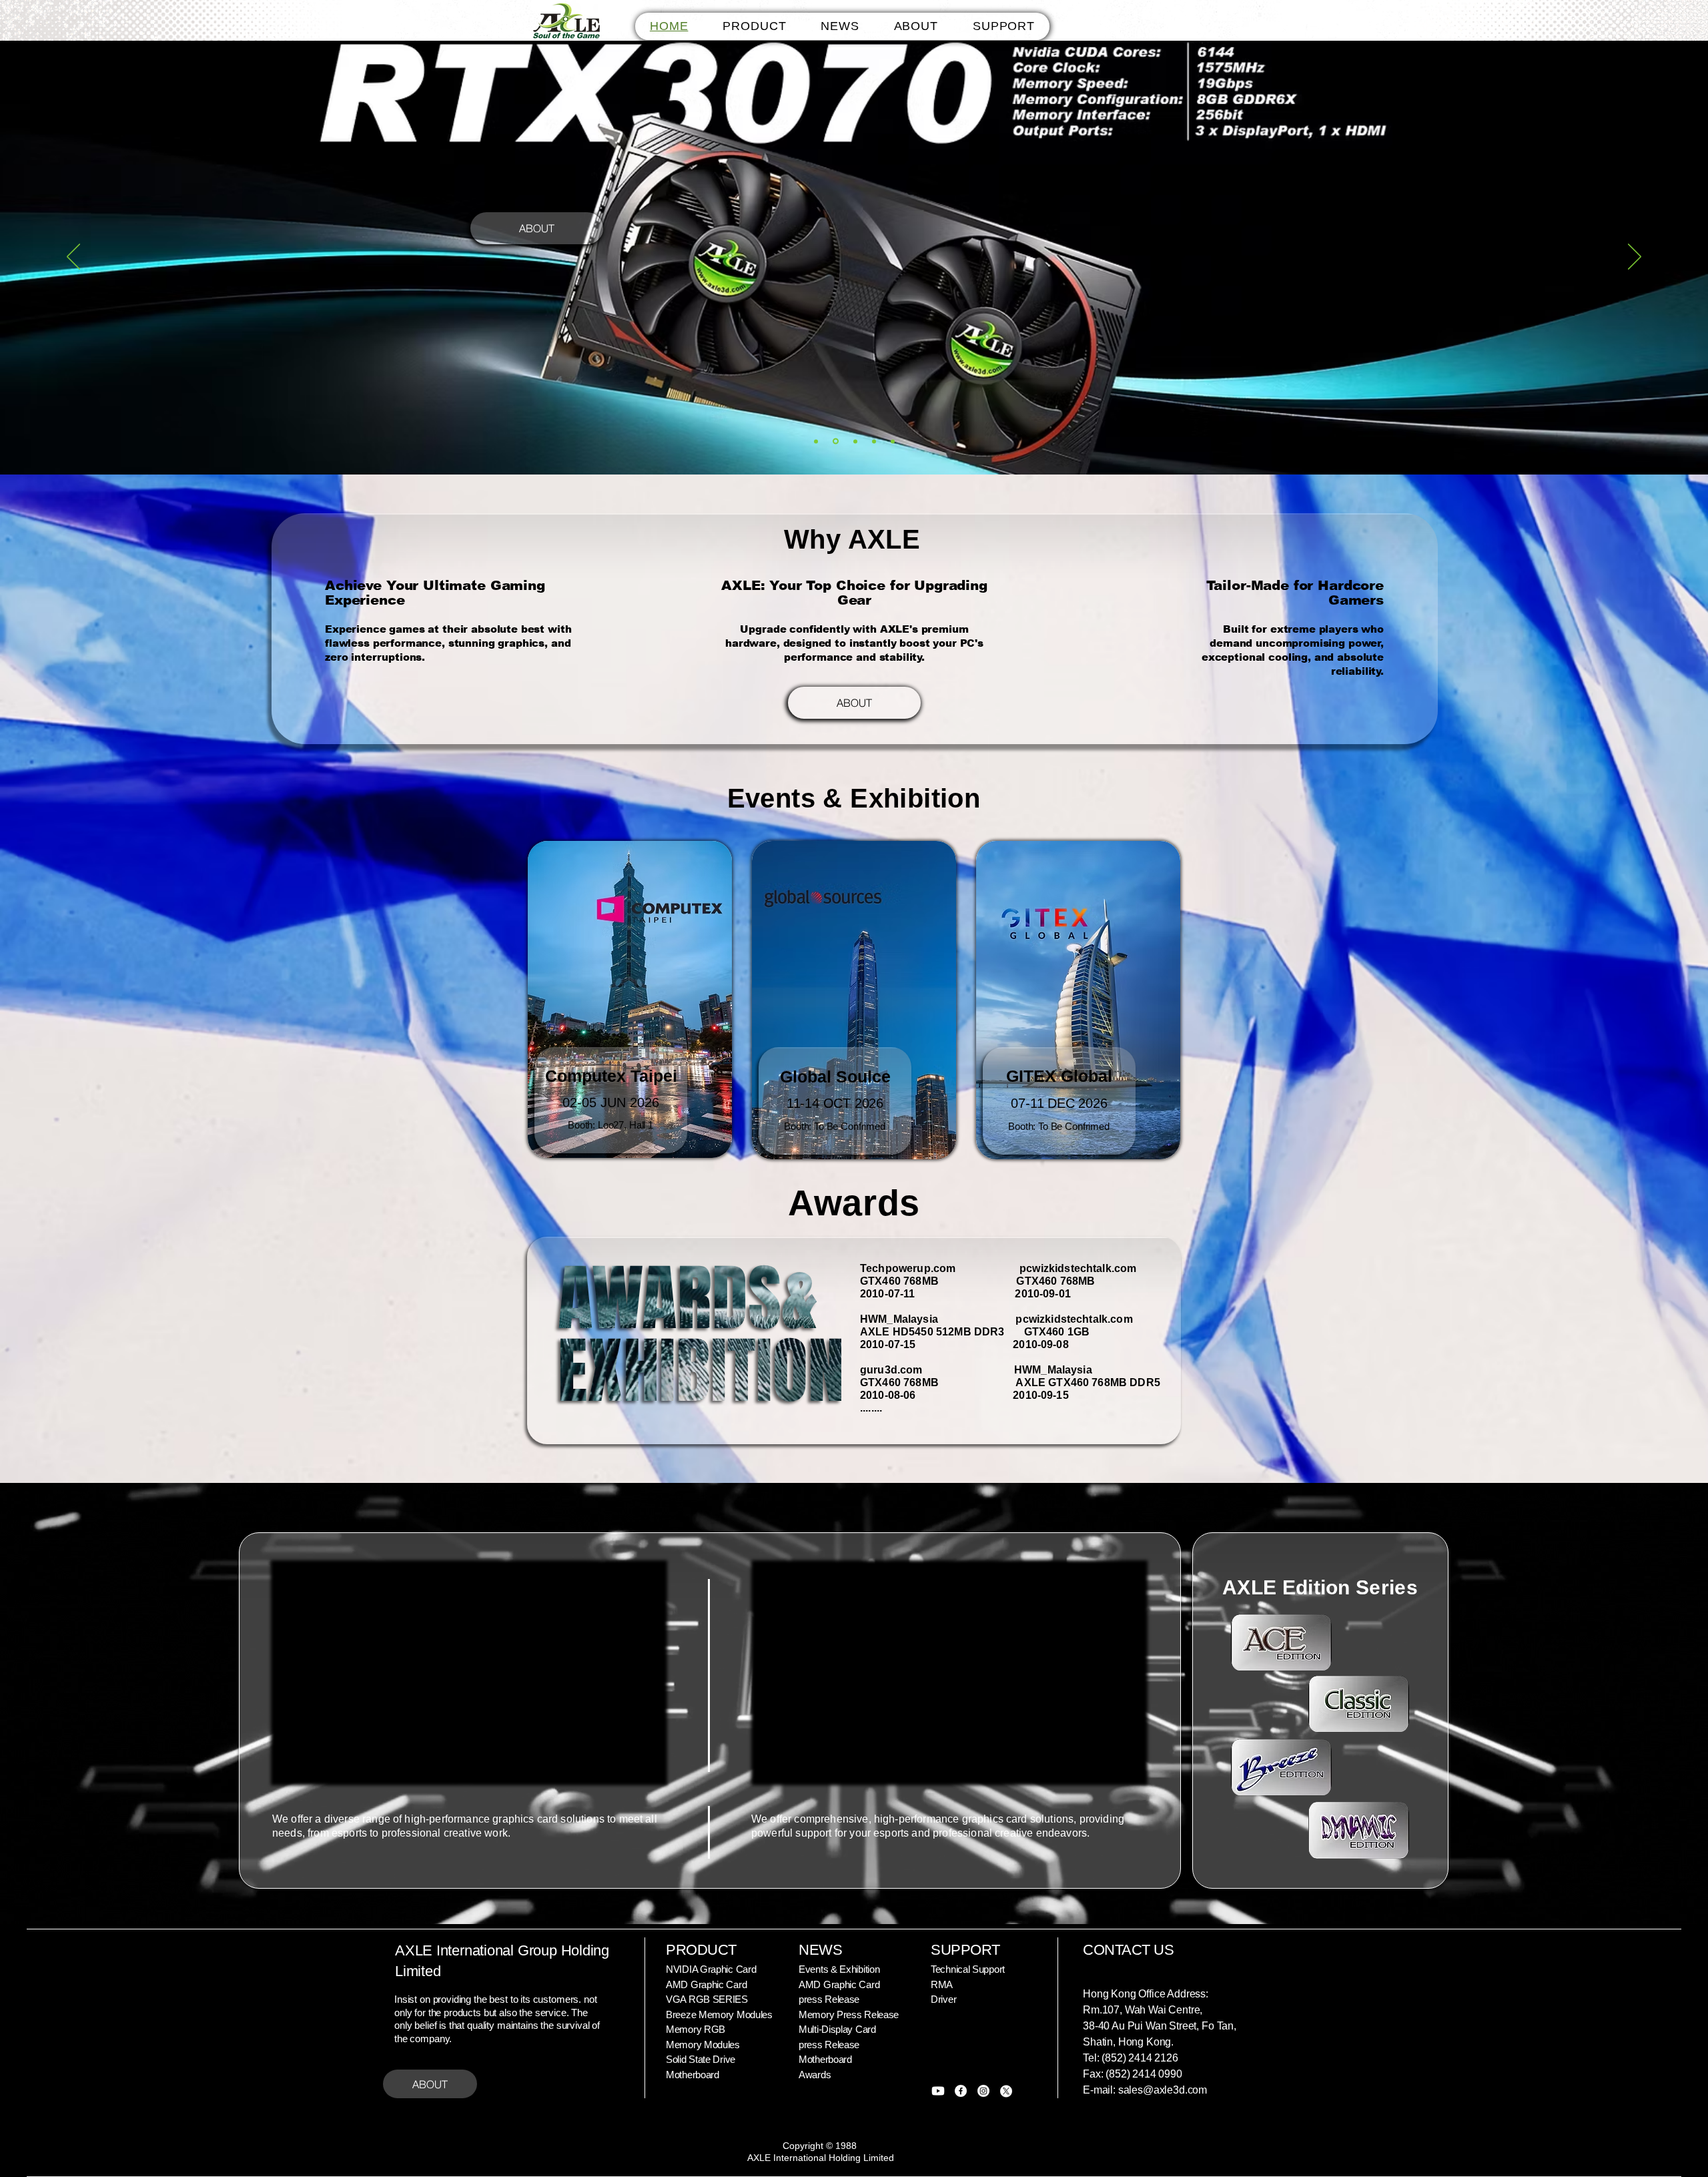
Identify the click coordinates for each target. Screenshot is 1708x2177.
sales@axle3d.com (1163, 2090)
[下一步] (1635, 258)
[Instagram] (983, 2091)
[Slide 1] (816, 441)
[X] (1006, 2091)
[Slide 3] (853, 441)
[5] (893, 441)
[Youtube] (938, 2091)
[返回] (73, 258)
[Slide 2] (835, 441)
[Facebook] (961, 2091)
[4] (873, 441)
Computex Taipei (611, 1076)
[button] (754, 26)
